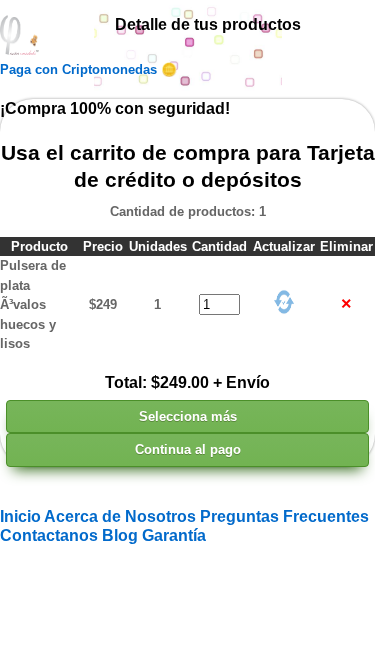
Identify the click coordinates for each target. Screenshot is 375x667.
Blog (122, 535)
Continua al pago (188, 449)
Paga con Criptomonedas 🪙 (88, 69)
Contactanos (51, 535)
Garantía (174, 535)
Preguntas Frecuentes (284, 516)
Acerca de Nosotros (122, 516)
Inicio (22, 516)
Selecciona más (188, 416)
